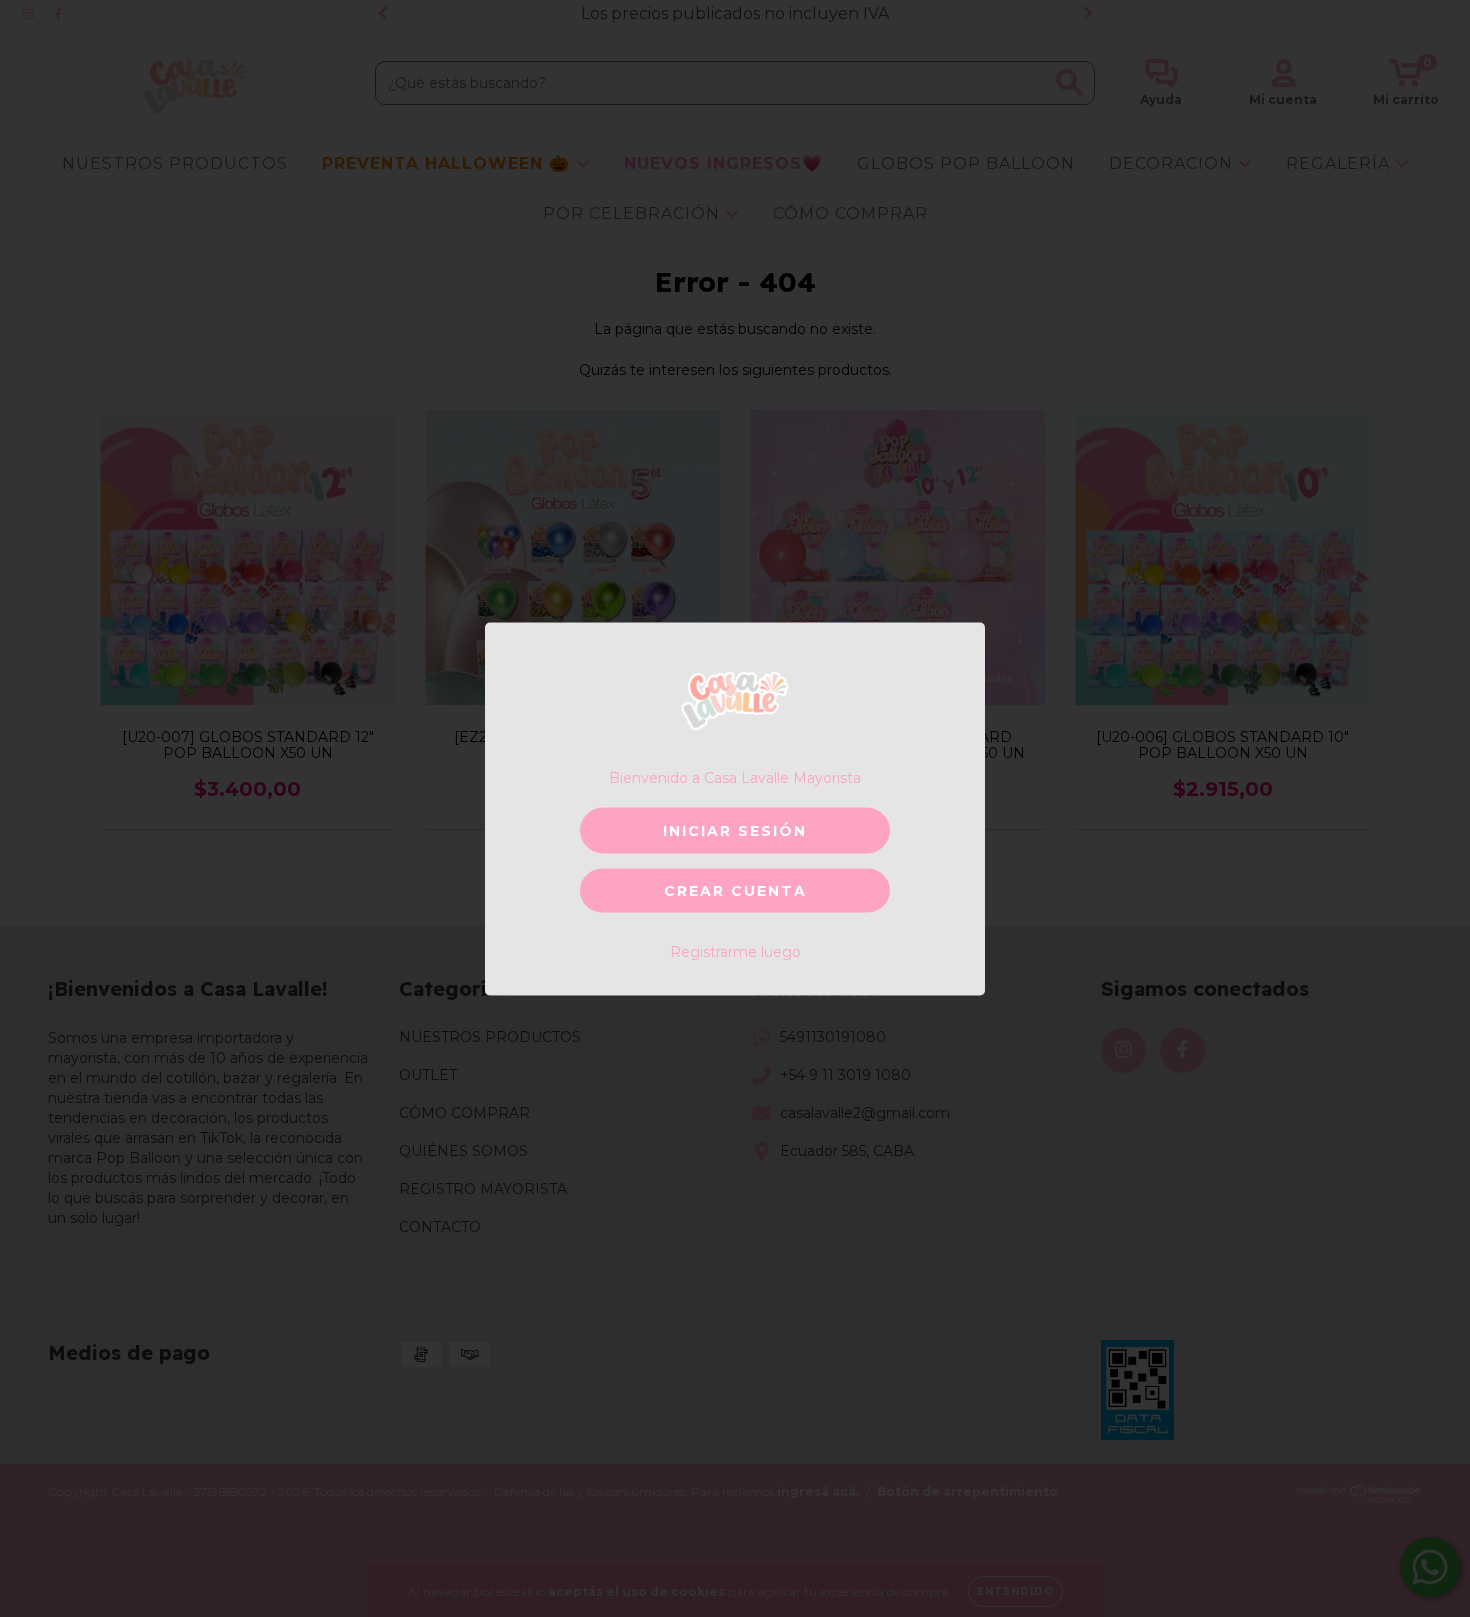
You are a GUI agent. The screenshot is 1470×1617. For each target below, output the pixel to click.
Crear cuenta (735, 890)
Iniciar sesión (735, 830)
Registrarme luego (735, 951)
